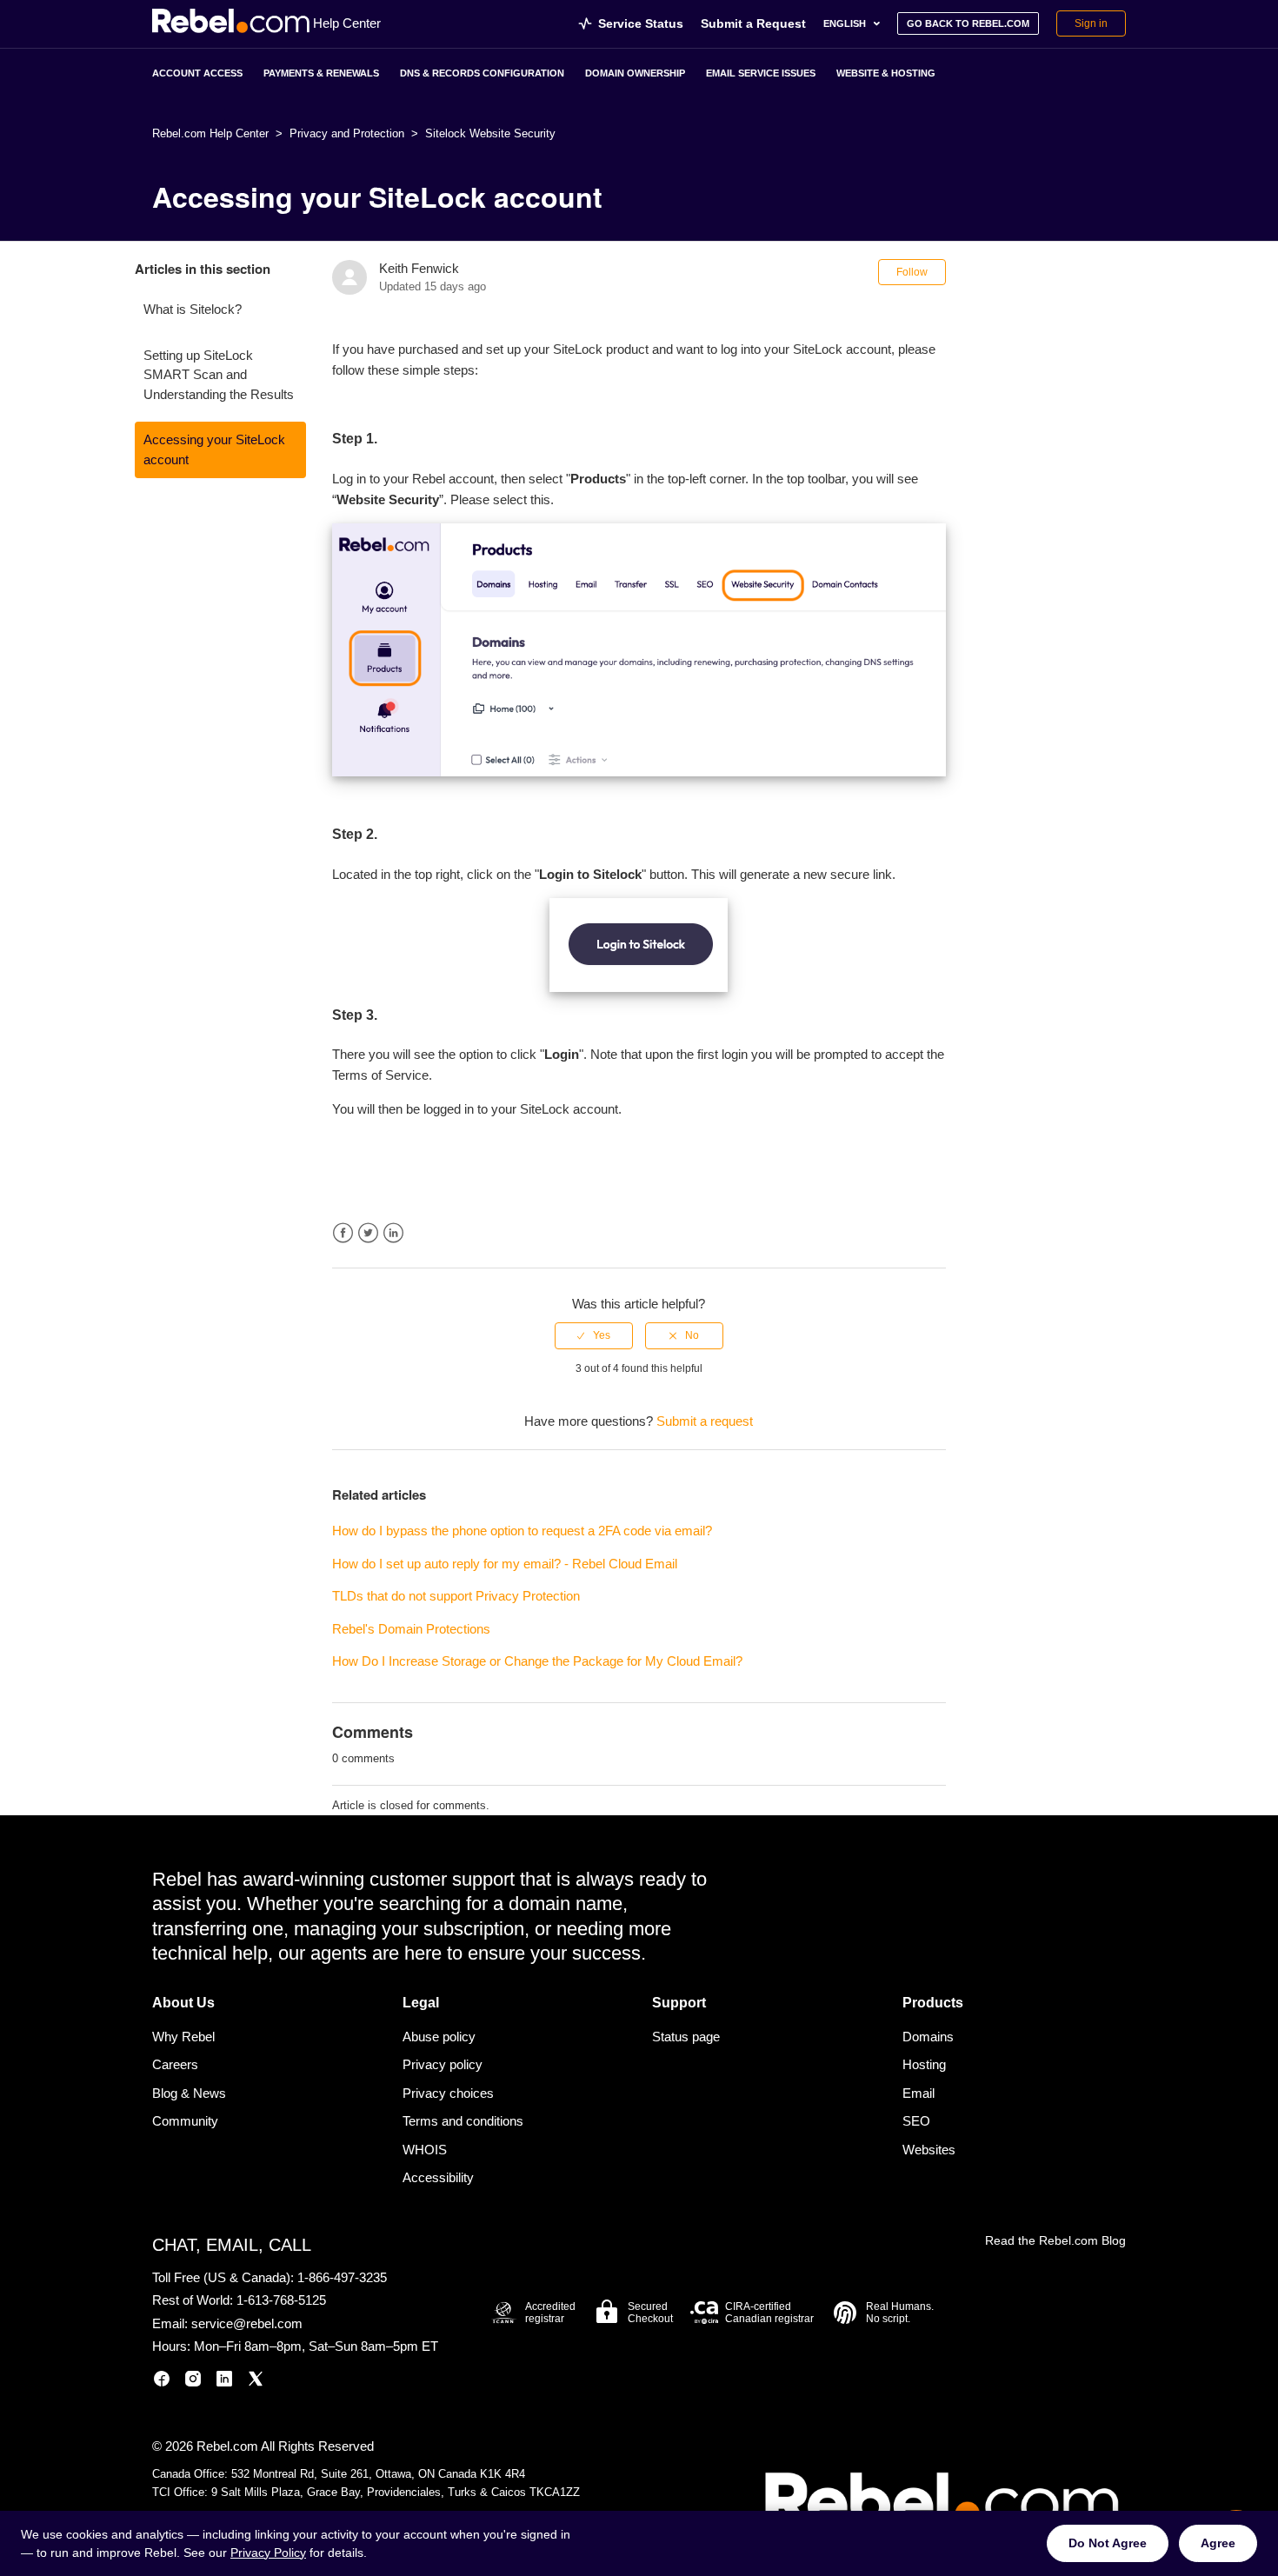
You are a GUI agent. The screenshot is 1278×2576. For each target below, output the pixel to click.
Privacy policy (443, 2064)
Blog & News (189, 2093)
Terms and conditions (463, 2121)
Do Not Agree (1108, 2543)
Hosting (924, 2064)
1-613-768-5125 (281, 2300)
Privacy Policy (268, 2553)
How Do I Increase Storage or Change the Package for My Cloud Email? (537, 1661)
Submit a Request (753, 23)
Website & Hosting (886, 73)
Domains (928, 2037)
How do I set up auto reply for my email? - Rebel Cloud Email (505, 1564)
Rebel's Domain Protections (411, 1629)
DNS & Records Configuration (482, 73)
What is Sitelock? (193, 309)
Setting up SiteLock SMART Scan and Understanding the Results (219, 375)
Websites (929, 2150)
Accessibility (438, 2177)
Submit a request (705, 1421)
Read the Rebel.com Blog (1055, 2240)
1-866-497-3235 (342, 2277)
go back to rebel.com (968, 23)
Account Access (197, 73)
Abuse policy (439, 2037)
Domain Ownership (635, 73)
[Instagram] (193, 2382)
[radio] (594, 1335)
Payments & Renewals (321, 73)
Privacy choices (448, 2093)
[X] (256, 2382)
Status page (686, 2037)
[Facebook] (162, 2382)
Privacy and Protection (347, 133)
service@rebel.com (247, 2323)
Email (919, 2093)
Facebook (343, 1233)
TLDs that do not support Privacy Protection (456, 1596)
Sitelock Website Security (490, 133)
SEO (916, 2121)
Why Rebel (183, 2037)
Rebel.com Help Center (210, 133)
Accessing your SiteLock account (214, 449)
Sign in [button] (1091, 23)
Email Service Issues (761, 73)
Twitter (368, 1233)
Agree (1218, 2543)
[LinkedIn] (224, 2382)
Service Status (641, 23)
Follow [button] (912, 272)
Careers (175, 2064)
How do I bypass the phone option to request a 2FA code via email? (522, 1531)
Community (185, 2121)
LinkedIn (393, 1233)
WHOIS (425, 2150)
